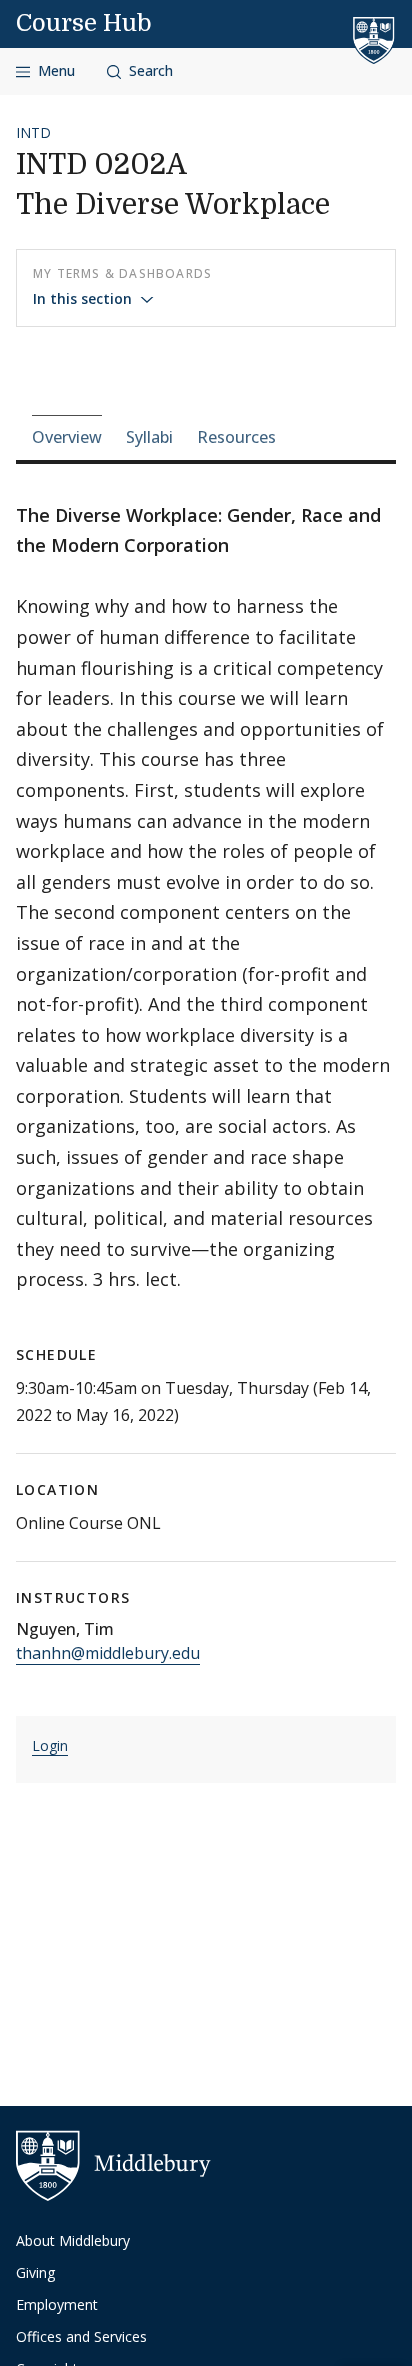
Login (50, 1745)
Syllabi (149, 437)
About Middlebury (73, 2240)
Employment (57, 2304)
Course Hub (84, 23)
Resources (236, 437)
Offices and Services (81, 2336)
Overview (67, 437)
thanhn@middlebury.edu (108, 1653)
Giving (35, 2272)
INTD (33, 132)
